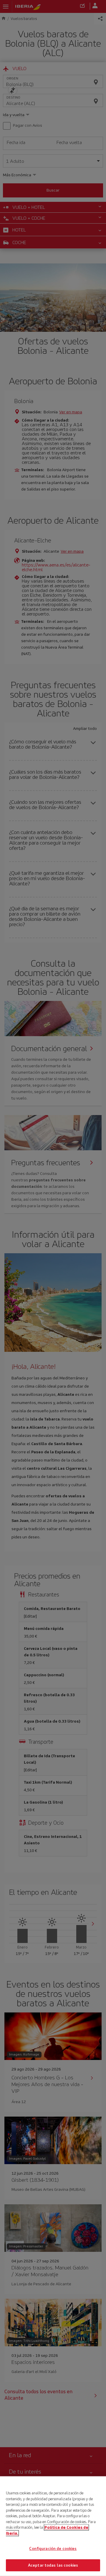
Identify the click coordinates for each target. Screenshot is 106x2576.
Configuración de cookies (53, 2549)
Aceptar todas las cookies (53, 2565)
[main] (53, 2526)
